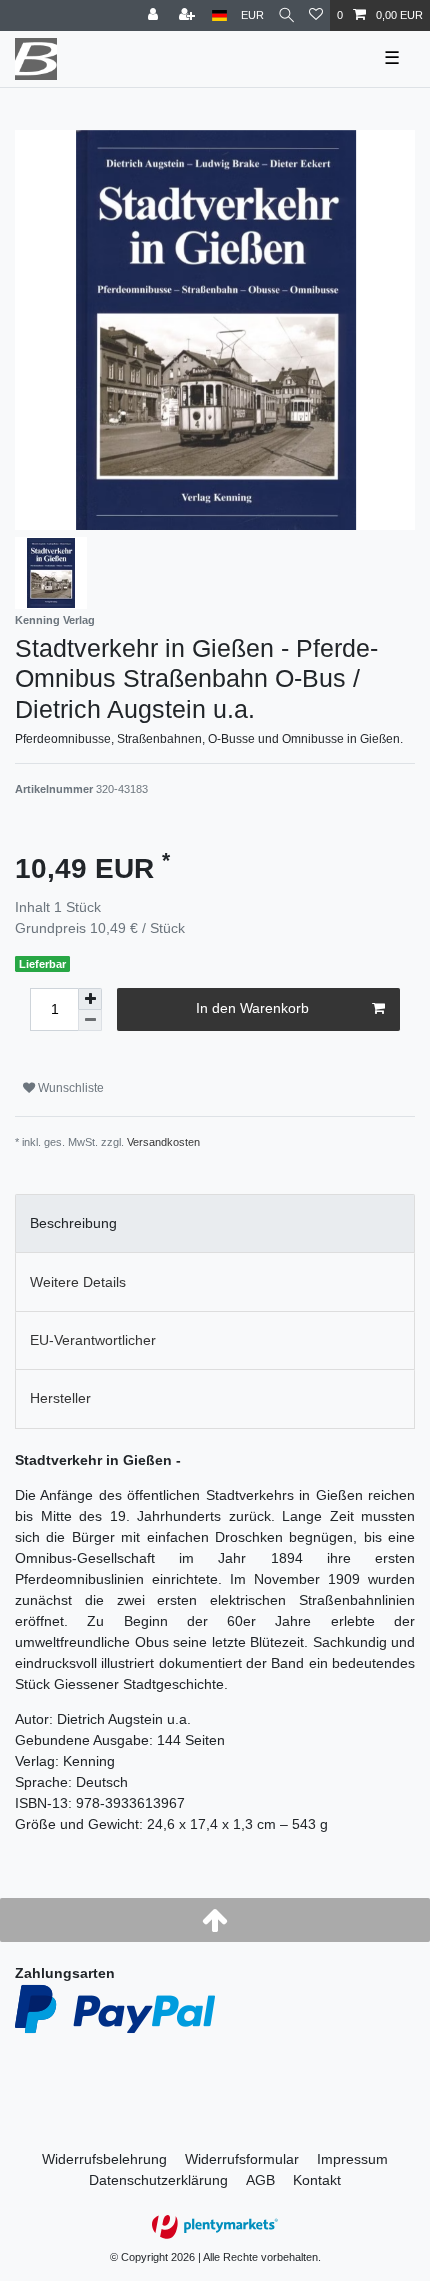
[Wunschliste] (316, 15)
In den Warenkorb (252, 1008)
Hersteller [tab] (60, 1398)
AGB (260, 2180)
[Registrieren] (189, 15)
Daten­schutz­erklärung (158, 2180)
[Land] (219, 15)
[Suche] (286, 15)
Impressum (352, 2159)
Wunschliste (69, 1088)
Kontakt (317, 2180)
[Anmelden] (155, 15)
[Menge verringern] (90, 1020)
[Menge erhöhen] (90, 999)
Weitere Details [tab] (78, 1282)
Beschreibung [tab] (73, 1223)
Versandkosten (163, 1142)
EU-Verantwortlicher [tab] (93, 1340)
